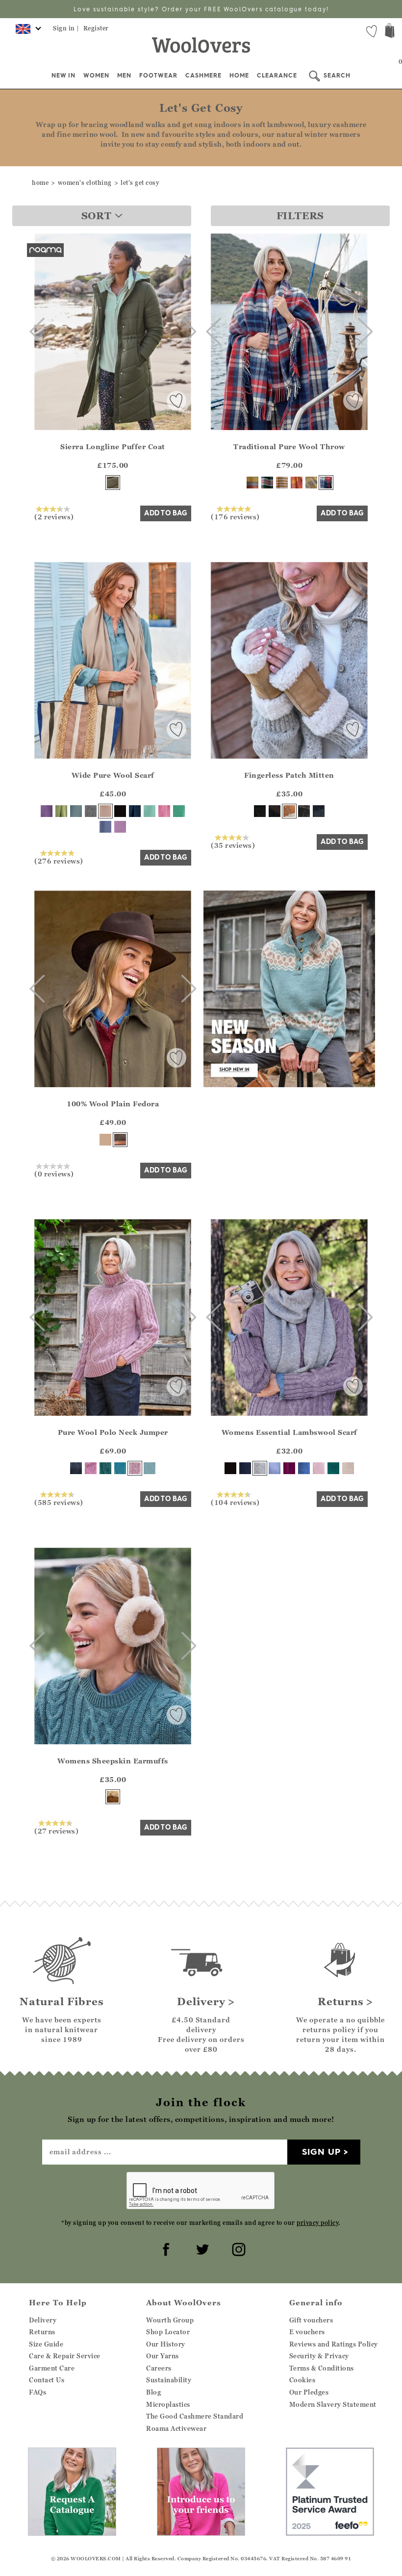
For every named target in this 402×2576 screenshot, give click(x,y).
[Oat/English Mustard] (282, 483)
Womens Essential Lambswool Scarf (289, 1432)
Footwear (158, 75)
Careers (159, 2368)
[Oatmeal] (105, 811)
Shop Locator (168, 2332)
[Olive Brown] (120, 1140)
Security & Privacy (319, 2356)
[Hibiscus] (91, 1468)
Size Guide (46, 2344)
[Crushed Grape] (47, 811)
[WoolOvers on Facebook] (165, 2248)
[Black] (120, 811)
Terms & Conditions (322, 2368)
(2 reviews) (54, 516)
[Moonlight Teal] (333, 1468)
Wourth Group (170, 2320)
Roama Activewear (176, 2428)
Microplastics (168, 2404)
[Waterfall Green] (179, 811)
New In (63, 75)
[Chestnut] (289, 811)
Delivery (43, 2320)
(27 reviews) (56, 1831)
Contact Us (47, 2380)
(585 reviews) (59, 1502)
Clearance (277, 75)
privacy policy (317, 2223)
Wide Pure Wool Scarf (113, 775)
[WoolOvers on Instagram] (237, 2248)
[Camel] (105, 1140)
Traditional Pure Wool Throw (289, 446)
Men (124, 75)
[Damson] (289, 1468)
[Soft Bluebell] (275, 1468)
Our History (166, 2344)
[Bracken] (113, 483)
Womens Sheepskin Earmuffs (113, 1761)
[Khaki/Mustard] (311, 483)
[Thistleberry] (267, 483)
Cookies (302, 2380)
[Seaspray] (120, 1468)
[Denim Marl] (76, 1468)
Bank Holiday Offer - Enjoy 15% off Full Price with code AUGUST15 (201, 9)
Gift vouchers (311, 2320)
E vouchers (307, 2332)
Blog (153, 2392)
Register (96, 28)
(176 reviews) (235, 516)
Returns (42, 2332)
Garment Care (52, 2368)
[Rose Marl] (135, 1468)
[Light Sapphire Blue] (76, 811)
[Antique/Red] (252, 483)
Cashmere (203, 75)
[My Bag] (390, 32)
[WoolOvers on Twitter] (201, 2248)
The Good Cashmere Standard (195, 2416)
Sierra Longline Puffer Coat (113, 446)
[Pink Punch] (297, 483)
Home (239, 75)
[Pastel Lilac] (120, 827)
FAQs (38, 2392)
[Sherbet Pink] (164, 811)
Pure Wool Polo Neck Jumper (113, 1432)
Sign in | (66, 28)
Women (96, 75)
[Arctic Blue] (150, 1468)
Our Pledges (309, 2392)
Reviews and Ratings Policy (334, 2344)
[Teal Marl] (105, 1468)
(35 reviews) (233, 845)
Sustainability (169, 2380)
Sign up (321, 2152)
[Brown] (275, 811)
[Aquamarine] (150, 811)
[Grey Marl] (91, 811)
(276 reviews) (59, 861)
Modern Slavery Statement (333, 2404)
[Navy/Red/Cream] (326, 483)
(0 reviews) (54, 1173)
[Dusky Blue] (105, 827)
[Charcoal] (304, 811)
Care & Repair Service (65, 2356)
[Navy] (135, 811)
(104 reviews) (235, 1502)
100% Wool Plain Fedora (113, 1104)
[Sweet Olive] (61, 811)
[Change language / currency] (27, 32)
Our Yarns (163, 2356)
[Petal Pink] (319, 1468)
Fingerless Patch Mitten (289, 775)
